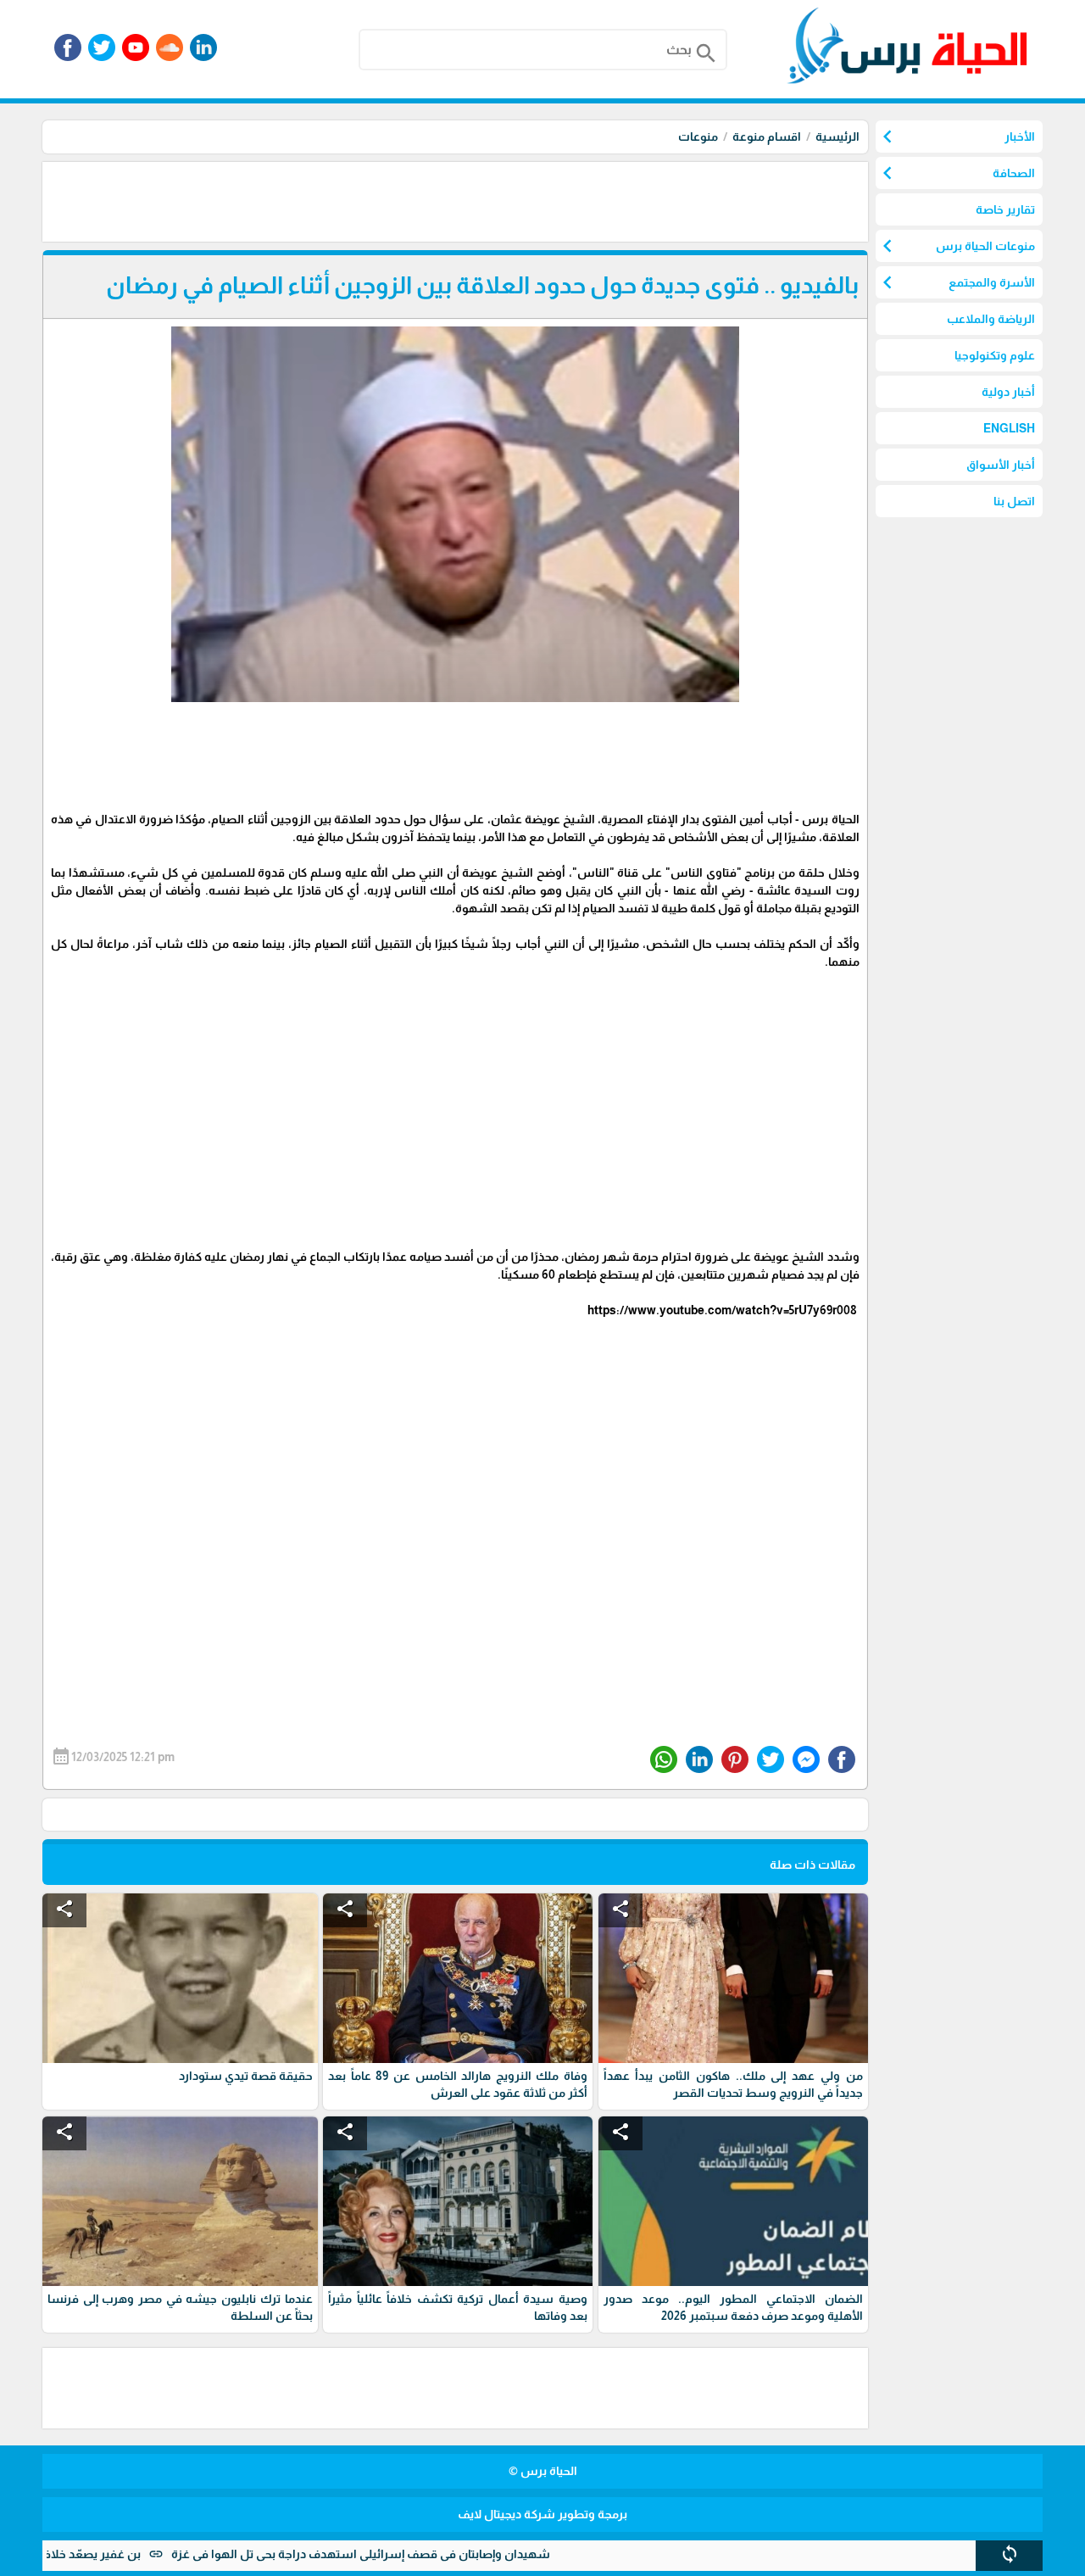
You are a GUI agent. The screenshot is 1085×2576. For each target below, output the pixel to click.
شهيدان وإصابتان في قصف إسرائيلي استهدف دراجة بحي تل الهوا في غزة (425, 2554)
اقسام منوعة (767, 137)
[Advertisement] (559, 200)
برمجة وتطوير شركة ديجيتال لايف (542, 2514)
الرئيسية (837, 137)
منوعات (698, 137)
